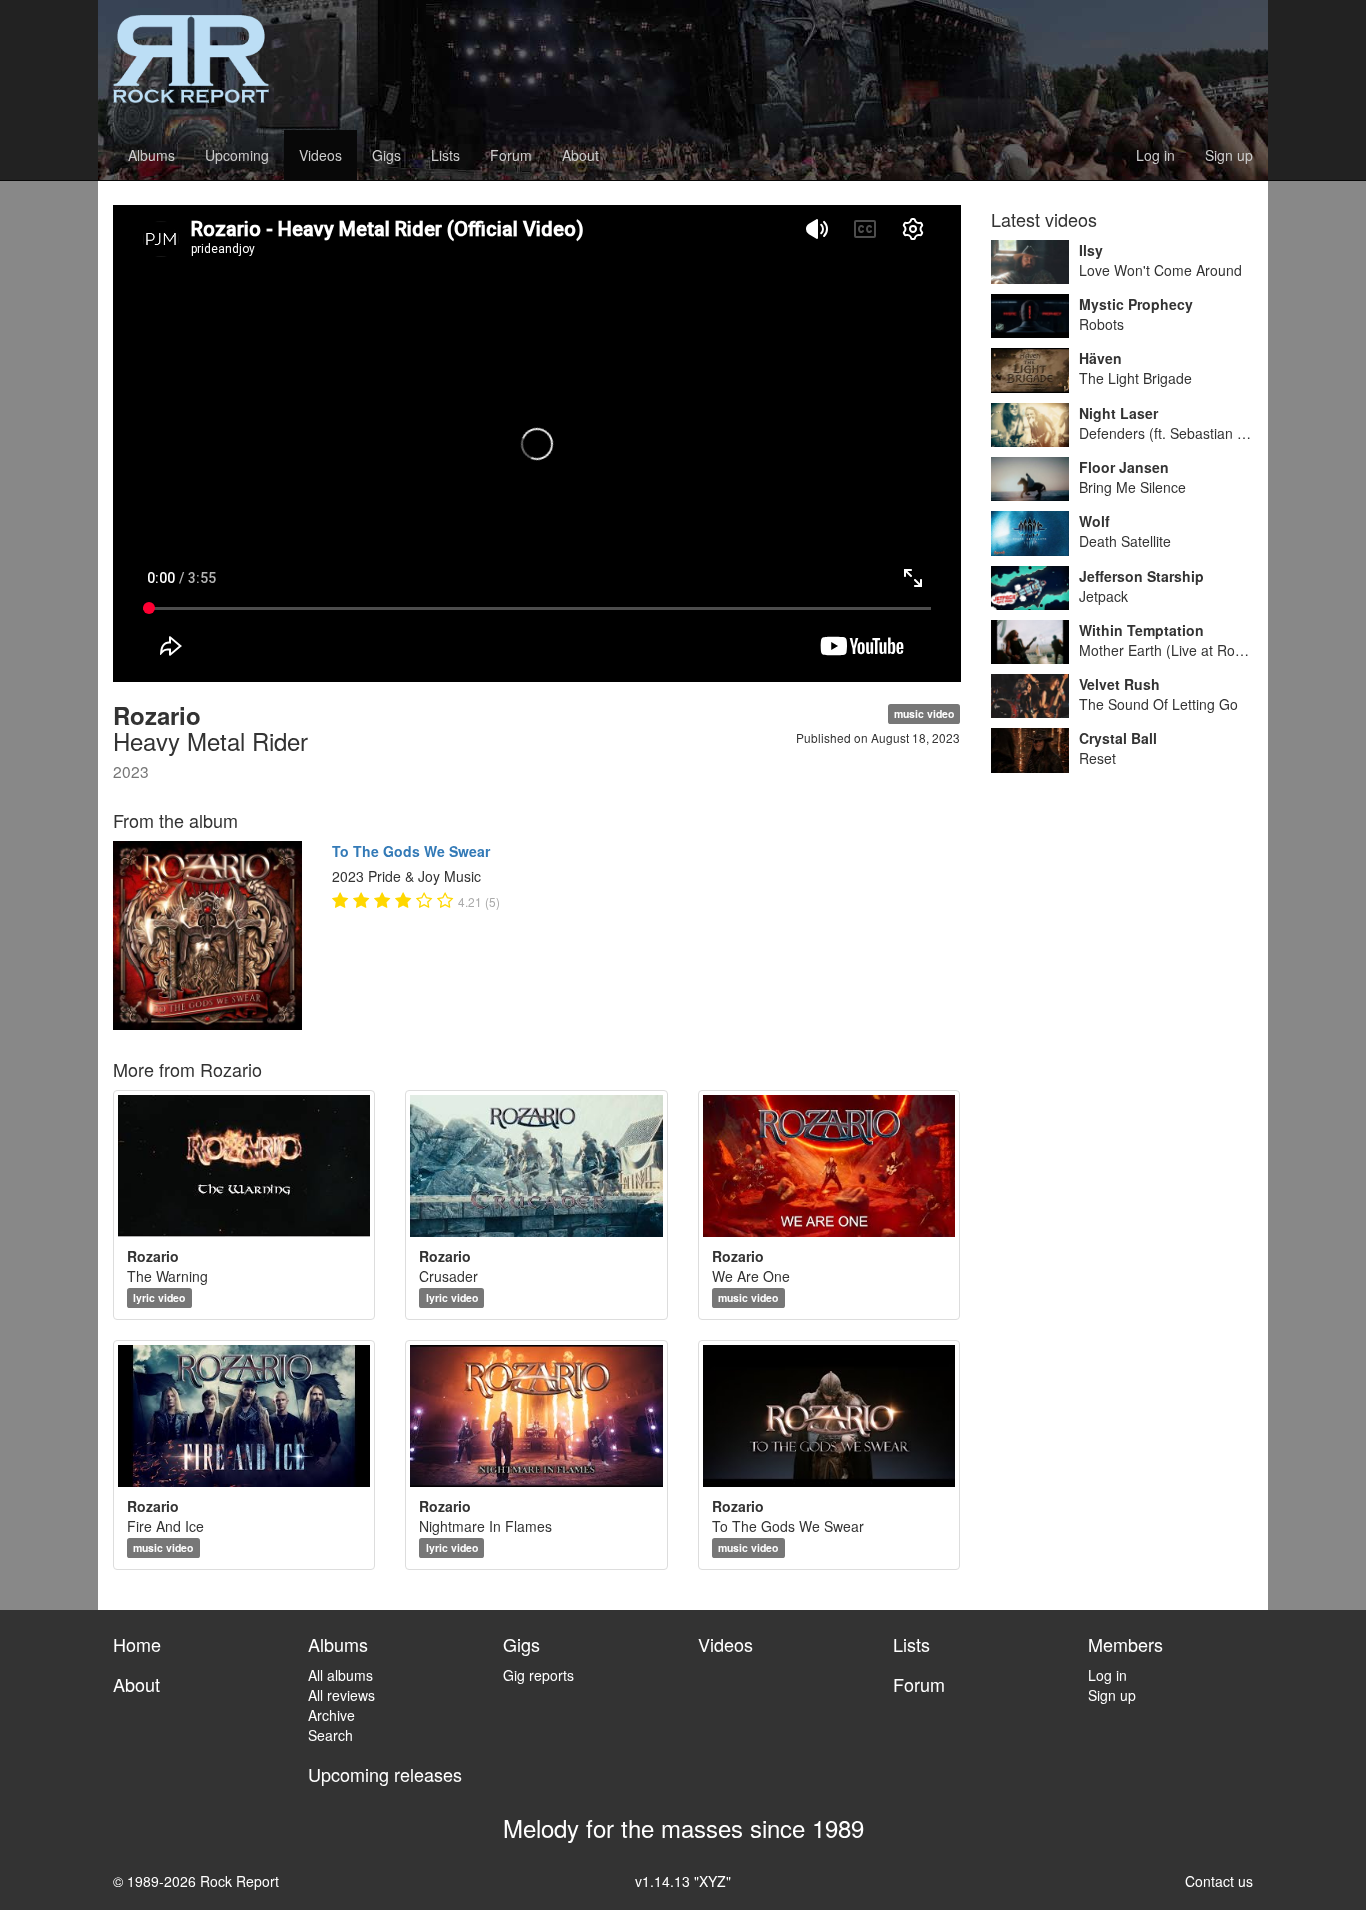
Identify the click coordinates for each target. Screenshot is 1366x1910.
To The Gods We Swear (411, 851)
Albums (151, 155)
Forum (511, 155)
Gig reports (538, 1675)
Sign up (1229, 155)
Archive (331, 1715)
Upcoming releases (385, 1774)
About (580, 155)
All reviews (341, 1695)
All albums (340, 1675)
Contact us (1219, 1881)
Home (137, 1644)
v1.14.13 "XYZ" (683, 1881)
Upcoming (237, 155)
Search (330, 1735)
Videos (320, 155)
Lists (445, 155)
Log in (1155, 155)
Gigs (386, 155)
